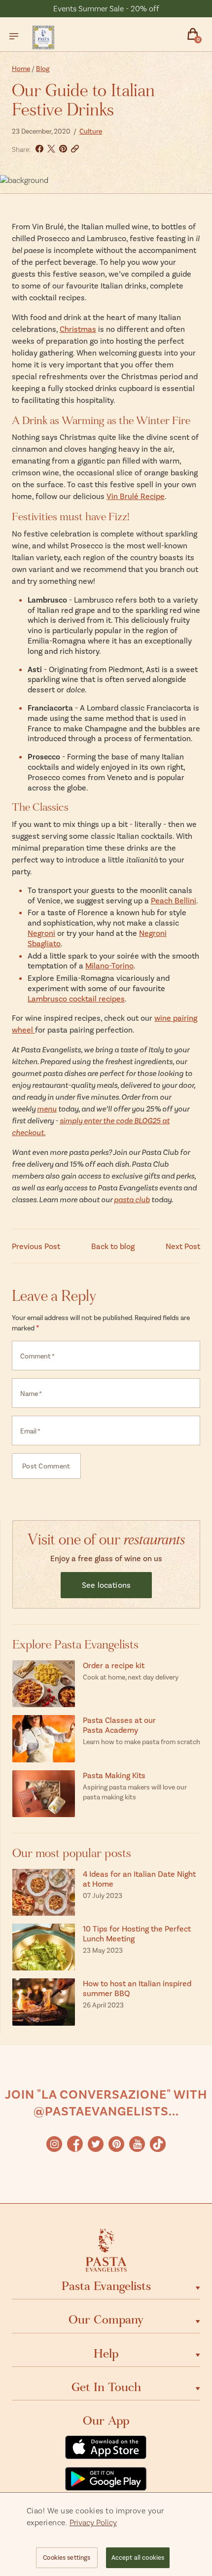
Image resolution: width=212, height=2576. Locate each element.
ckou (33, 1132)
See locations (106, 1585)
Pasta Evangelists (106, 2286)
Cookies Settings (67, 2557)
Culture (91, 131)
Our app (106, 2421)
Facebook (75, 2144)
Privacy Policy (93, 2522)
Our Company (106, 2320)
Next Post (183, 1246)
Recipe (152, 496)
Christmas (78, 329)
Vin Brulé (123, 496)
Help (106, 2354)
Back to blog (113, 1246)
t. (43, 1132)
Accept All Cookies (138, 2557)
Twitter (96, 2144)
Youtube (137, 2144)
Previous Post (36, 1246)
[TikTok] (158, 2144)
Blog (43, 68)
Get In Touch (106, 2387)
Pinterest (116, 2144)
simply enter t (83, 1120)
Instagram (54, 2144)
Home (21, 68)
